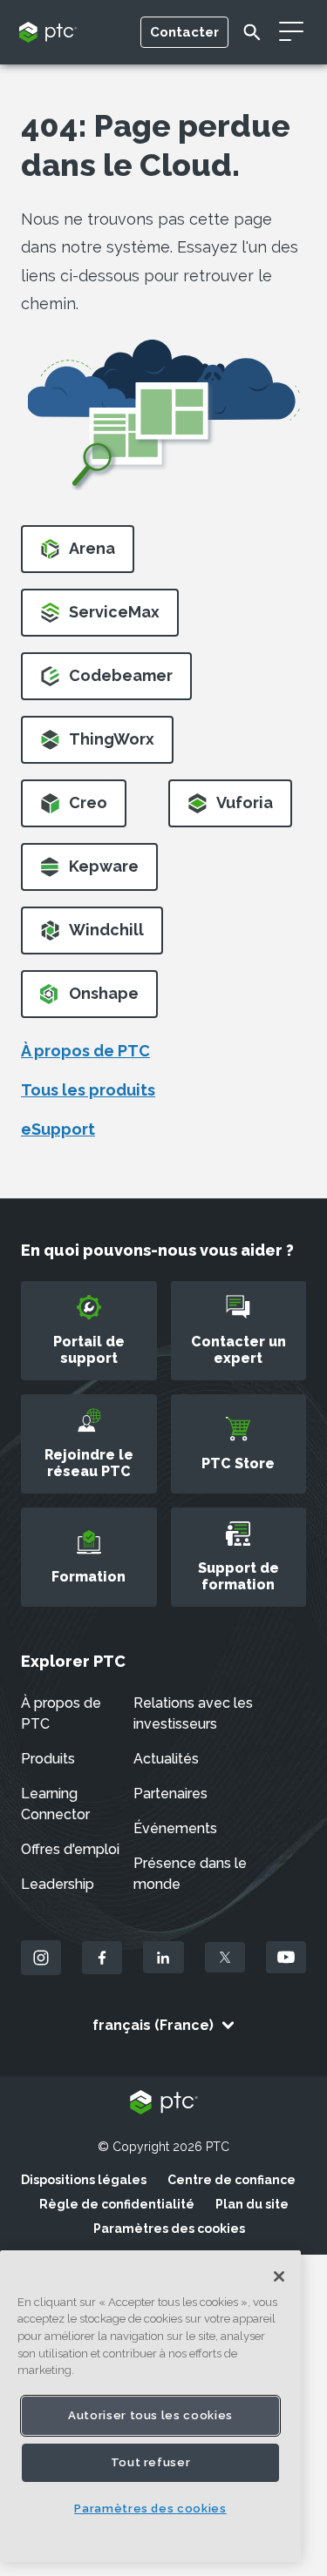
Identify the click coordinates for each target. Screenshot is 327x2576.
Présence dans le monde (190, 1874)
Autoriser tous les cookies (150, 2415)
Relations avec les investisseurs (193, 1713)
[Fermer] (279, 2276)
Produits (48, 1759)
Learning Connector (55, 1804)
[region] (150, 2406)
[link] (78, 554)
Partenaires (170, 1794)
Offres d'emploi (70, 1849)
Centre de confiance (232, 2180)
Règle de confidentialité (117, 2204)
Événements (175, 1828)
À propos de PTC (85, 1051)
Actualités (166, 1759)
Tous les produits (88, 1090)
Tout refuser (151, 2462)
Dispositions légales (84, 2180)
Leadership (58, 1884)
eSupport (58, 1129)
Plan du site (252, 2204)
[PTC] (164, 2104)
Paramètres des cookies (169, 2229)
